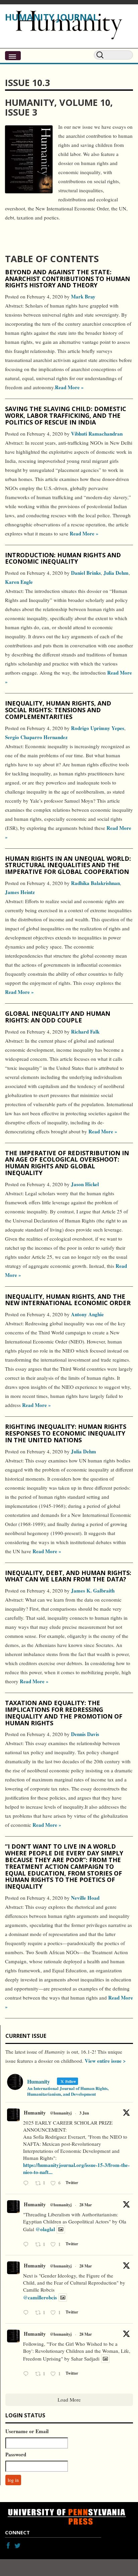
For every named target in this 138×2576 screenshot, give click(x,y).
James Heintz (20, 892)
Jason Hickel (85, 1184)
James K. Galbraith (93, 1591)
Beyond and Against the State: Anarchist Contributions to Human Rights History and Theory (67, 279)
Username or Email (27, 2431)
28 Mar (86, 2205)
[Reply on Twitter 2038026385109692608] (27, 2374)
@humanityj (61, 2113)
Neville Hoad (85, 1898)
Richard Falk (85, 1032)
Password (16, 2454)
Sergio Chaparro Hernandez (36, 737)
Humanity (35, 2112)
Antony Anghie (87, 1314)
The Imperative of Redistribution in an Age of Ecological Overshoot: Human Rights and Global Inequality (67, 1163)
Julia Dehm (116, 573)
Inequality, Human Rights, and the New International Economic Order (68, 1300)
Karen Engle (19, 582)
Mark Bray (83, 296)
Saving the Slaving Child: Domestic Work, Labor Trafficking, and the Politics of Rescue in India (66, 415)
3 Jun (84, 2113)
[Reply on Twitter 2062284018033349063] (27, 2184)
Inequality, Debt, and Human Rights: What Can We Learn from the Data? (68, 1576)
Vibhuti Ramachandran (97, 434)
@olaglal (45, 2229)
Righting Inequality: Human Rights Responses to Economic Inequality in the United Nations (66, 1433)
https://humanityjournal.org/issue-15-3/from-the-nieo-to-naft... (76, 2168)
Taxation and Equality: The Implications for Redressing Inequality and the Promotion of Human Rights (64, 1713)
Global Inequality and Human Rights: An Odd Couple (58, 1017)
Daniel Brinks (86, 573)
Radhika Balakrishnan (95, 883)
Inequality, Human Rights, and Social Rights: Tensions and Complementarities (58, 710)
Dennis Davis (85, 1734)
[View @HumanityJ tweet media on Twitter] (61, 2229)
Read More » (69, 387)
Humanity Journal (52, 17)
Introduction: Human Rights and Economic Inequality (63, 558)
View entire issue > (105, 2061)
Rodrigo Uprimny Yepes (98, 728)
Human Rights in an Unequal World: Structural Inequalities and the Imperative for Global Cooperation (68, 865)
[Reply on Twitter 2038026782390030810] (27, 2313)
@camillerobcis (40, 2297)
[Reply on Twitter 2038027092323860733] (27, 2245)
